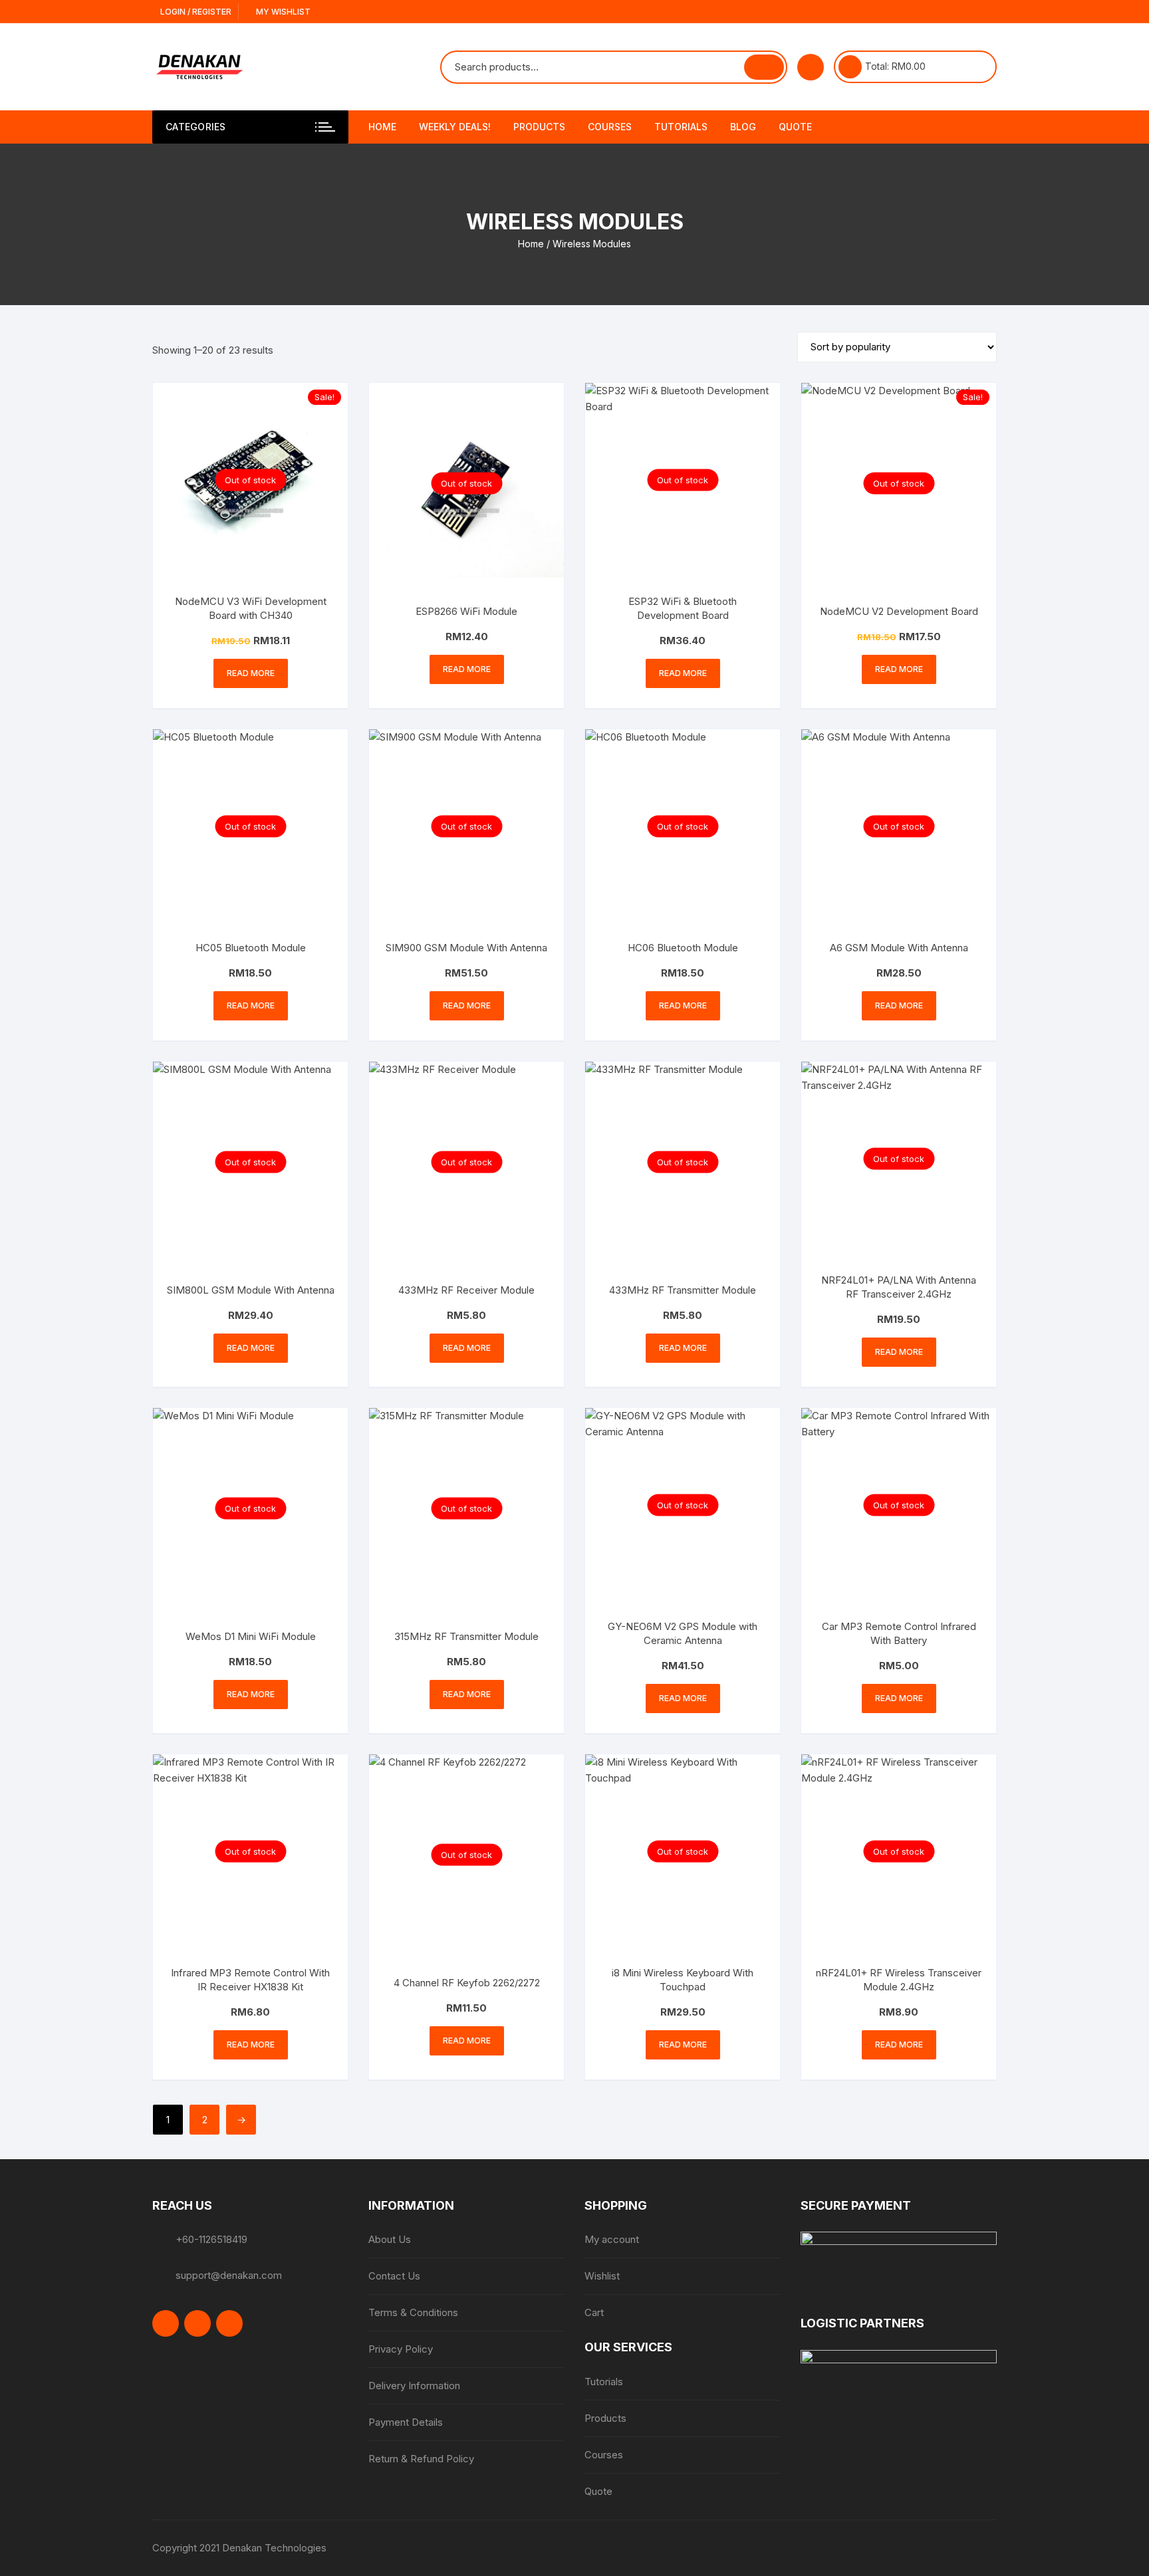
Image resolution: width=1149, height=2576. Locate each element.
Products (539, 127)
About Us (390, 2239)
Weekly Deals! (455, 127)
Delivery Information (414, 2386)
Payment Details (406, 2422)
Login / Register (195, 12)
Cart (594, 2312)
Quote (795, 127)
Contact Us (394, 2276)
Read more (251, 673)
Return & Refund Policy (421, 2459)
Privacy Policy (401, 2349)
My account (612, 2239)
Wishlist (602, 2276)
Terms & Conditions (413, 2312)
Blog (743, 127)
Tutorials (681, 127)
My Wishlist (282, 12)
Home (382, 127)
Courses (610, 127)
